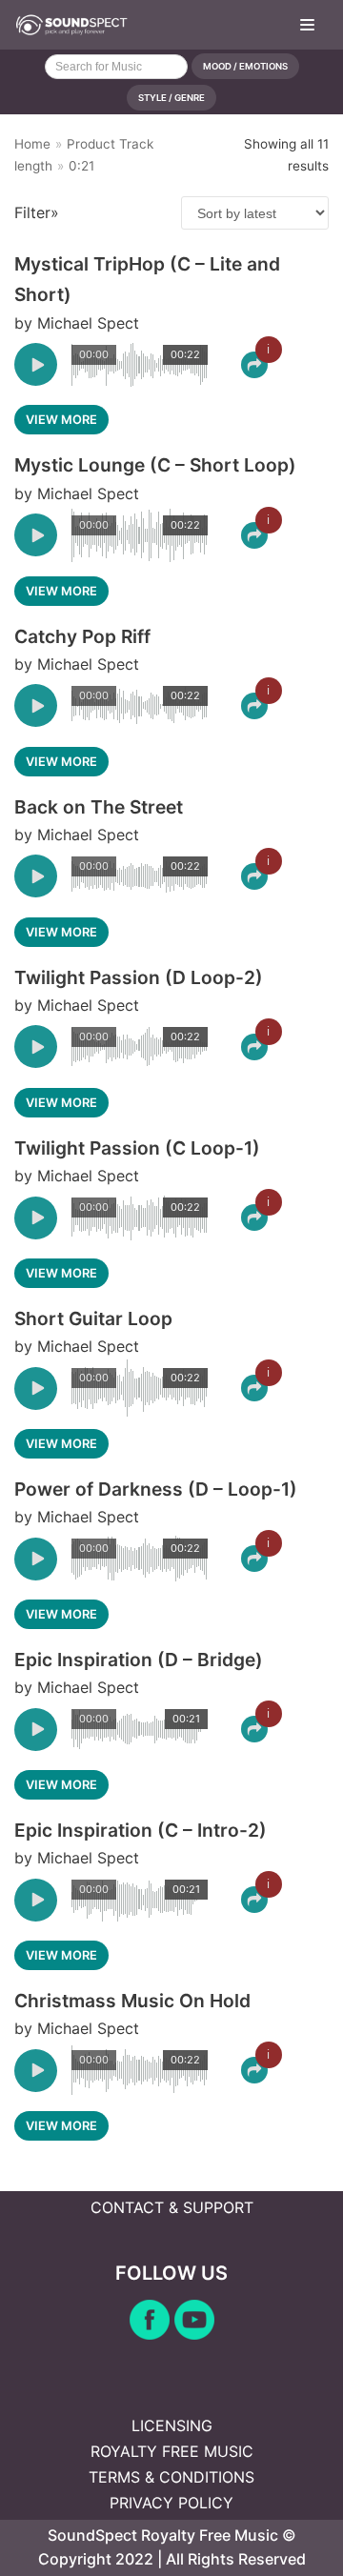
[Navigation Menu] (307, 25)
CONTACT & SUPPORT (172, 2207)
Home (32, 144)
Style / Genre (171, 98)
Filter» (37, 212)
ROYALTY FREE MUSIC (172, 2451)
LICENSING (172, 2425)
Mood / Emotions (245, 66)
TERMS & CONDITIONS (171, 2477)
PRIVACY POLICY (171, 2503)
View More (61, 420)
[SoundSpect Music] (71, 25)
